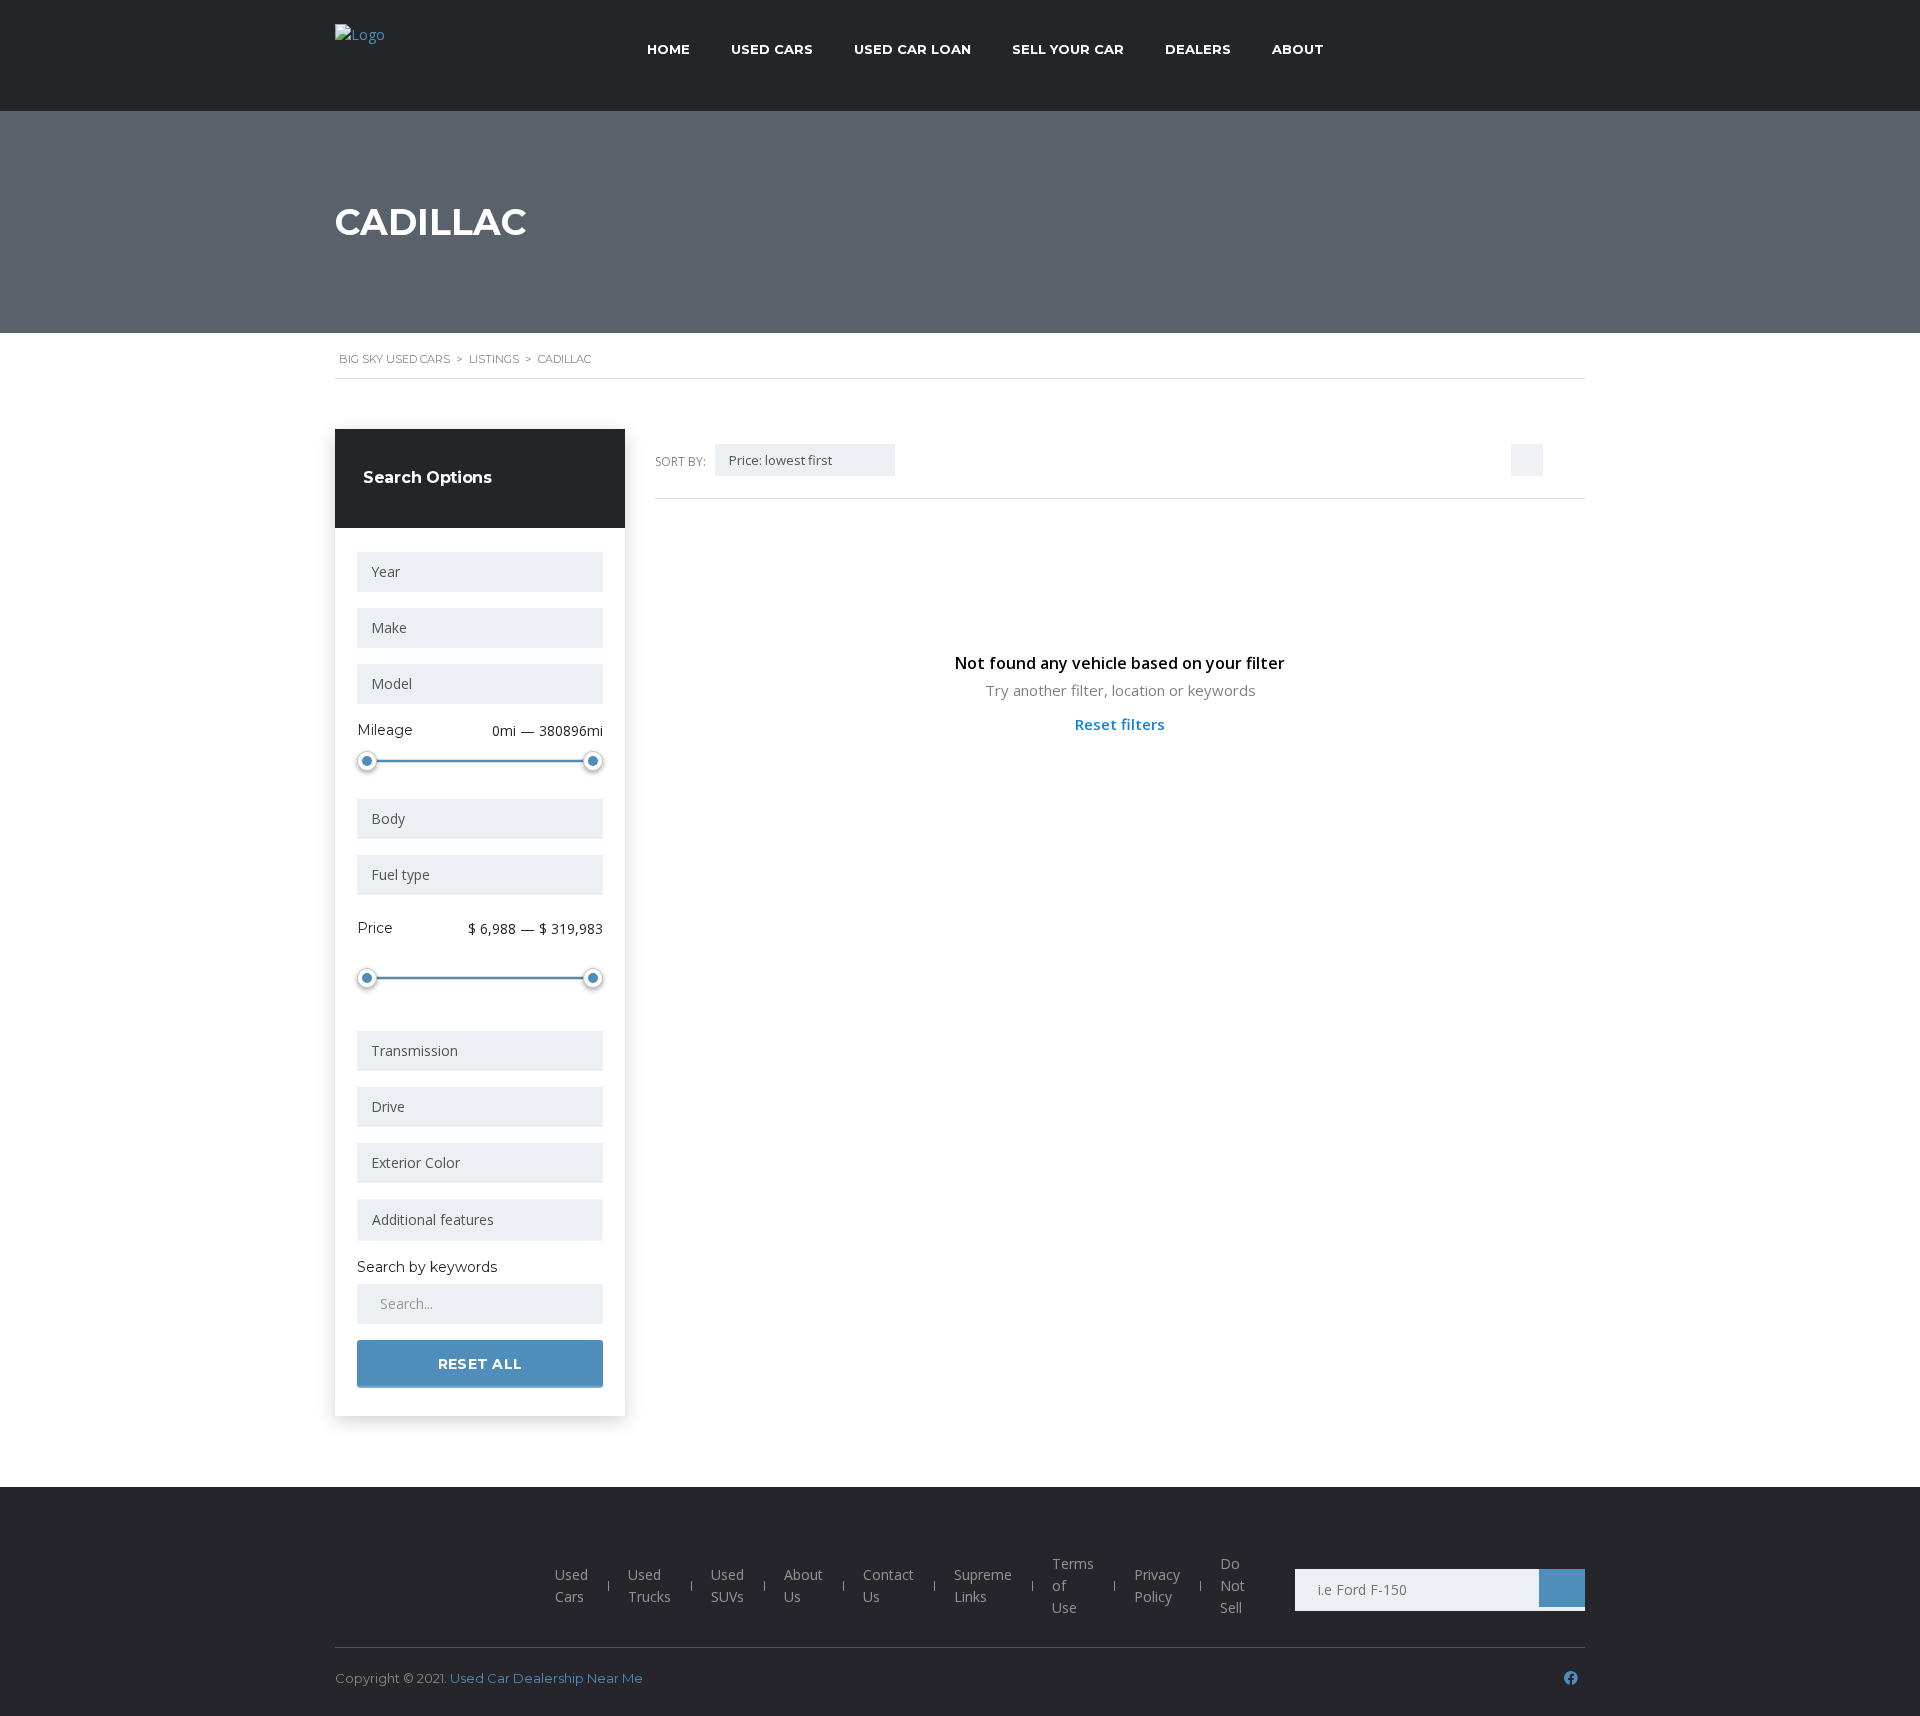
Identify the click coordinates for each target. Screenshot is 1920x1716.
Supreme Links (983, 1585)
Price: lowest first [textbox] (780, 460)
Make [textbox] (389, 627)
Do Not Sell (1232, 1585)
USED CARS (772, 49)
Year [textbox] (385, 571)
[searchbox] (480, 1220)
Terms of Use (1073, 1585)
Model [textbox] (391, 683)
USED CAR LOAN (912, 49)
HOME (668, 49)
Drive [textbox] (388, 1106)
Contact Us (888, 1585)
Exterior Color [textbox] (415, 1162)
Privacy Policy (1157, 1585)
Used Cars (571, 1585)
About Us (803, 1585)
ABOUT (1298, 49)
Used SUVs (727, 1585)
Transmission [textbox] (414, 1050)
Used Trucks (649, 1585)
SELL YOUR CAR (1068, 49)
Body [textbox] (388, 818)
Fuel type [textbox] (400, 874)
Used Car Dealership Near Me (546, 1678)
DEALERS (1198, 49)
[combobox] (480, 572)
